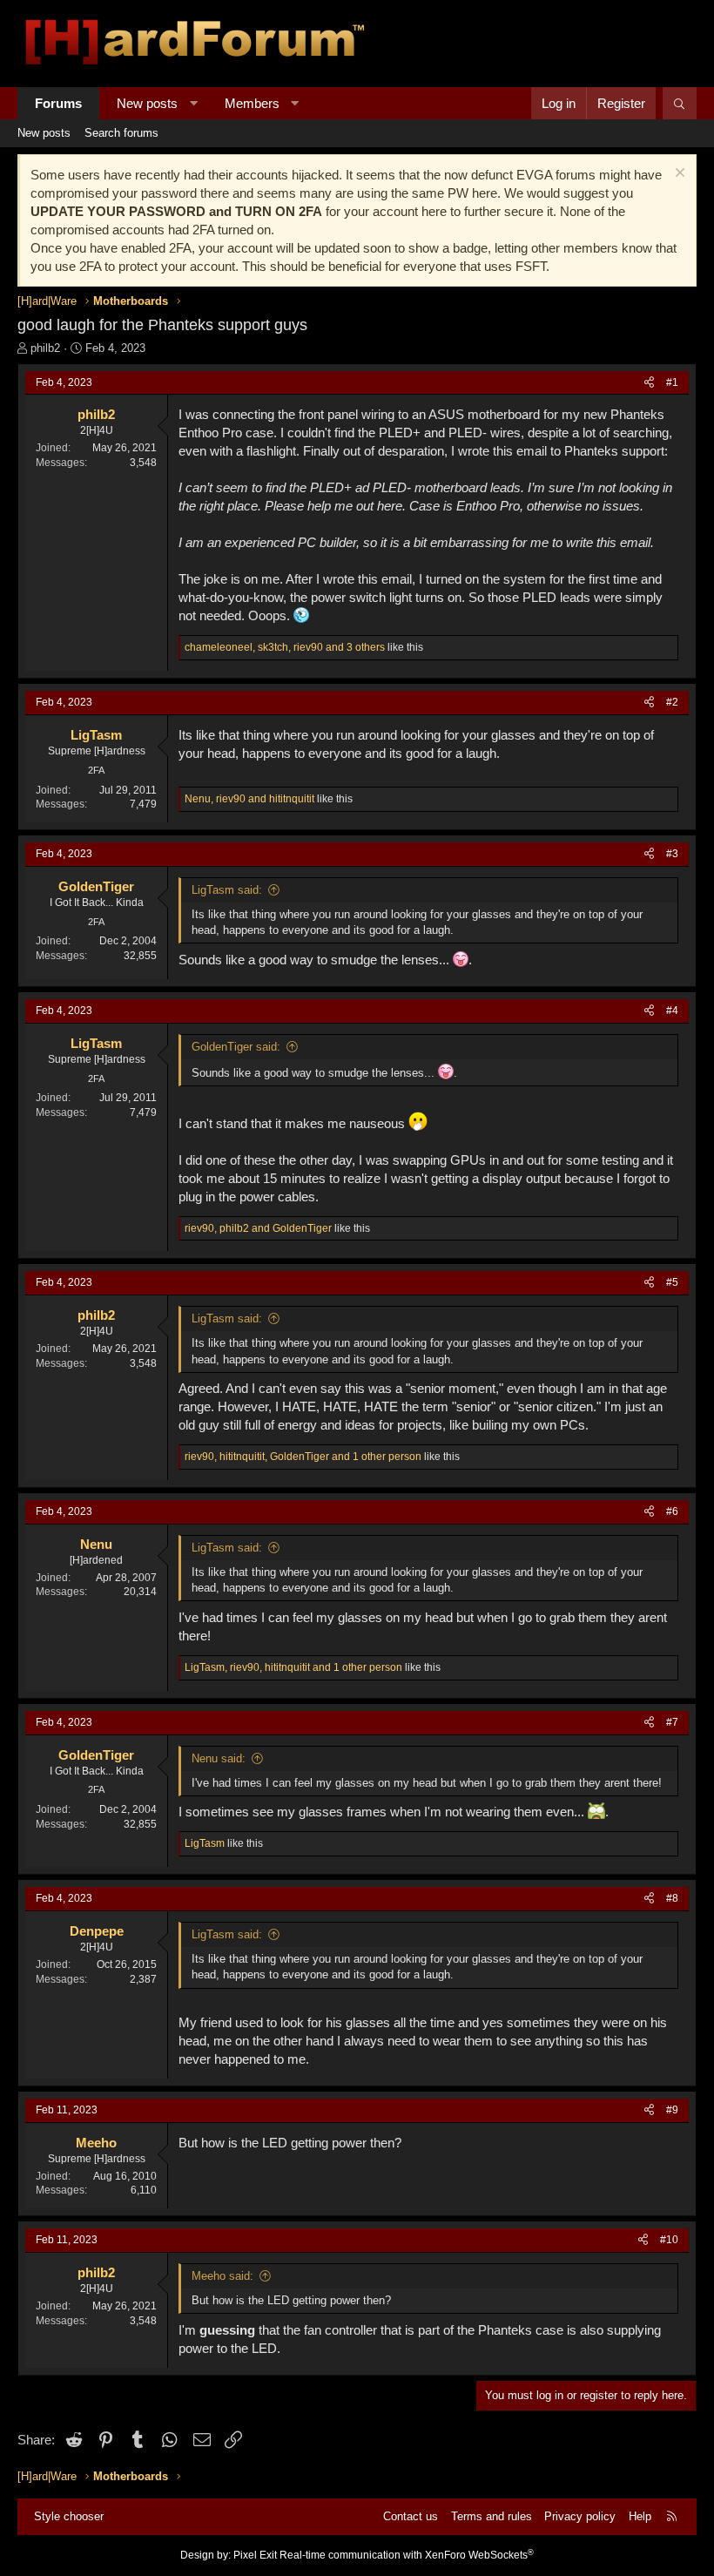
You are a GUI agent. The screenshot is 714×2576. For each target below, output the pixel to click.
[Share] (649, 383)
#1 (672, 382)
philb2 (45, 348)
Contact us (411, 2516)
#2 (672, 702)
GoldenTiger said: (236, 1047)
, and (249, 799)
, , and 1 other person (303, 1457)
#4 (672, 1011)
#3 (672, 854)
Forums (58, 103)
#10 (669, 2240)
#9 (672, 2110)
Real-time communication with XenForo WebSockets (407, 2555)
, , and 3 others (285, 647)
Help (640, 2516)
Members (252, 103)
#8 (672, 1898)
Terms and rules (492, 2516)
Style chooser (69, 2516)
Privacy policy (580, 2516)
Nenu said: (219, 1758)
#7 (672, 1722)
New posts (147, 103)
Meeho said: (222, 2276)
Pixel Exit (255, 2555)
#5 (672, 1282)
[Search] (680, 103)
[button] (194, 103)
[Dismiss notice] (678, 175)
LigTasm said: (227, 890)
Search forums (121, 133)
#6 (672, 1511)
